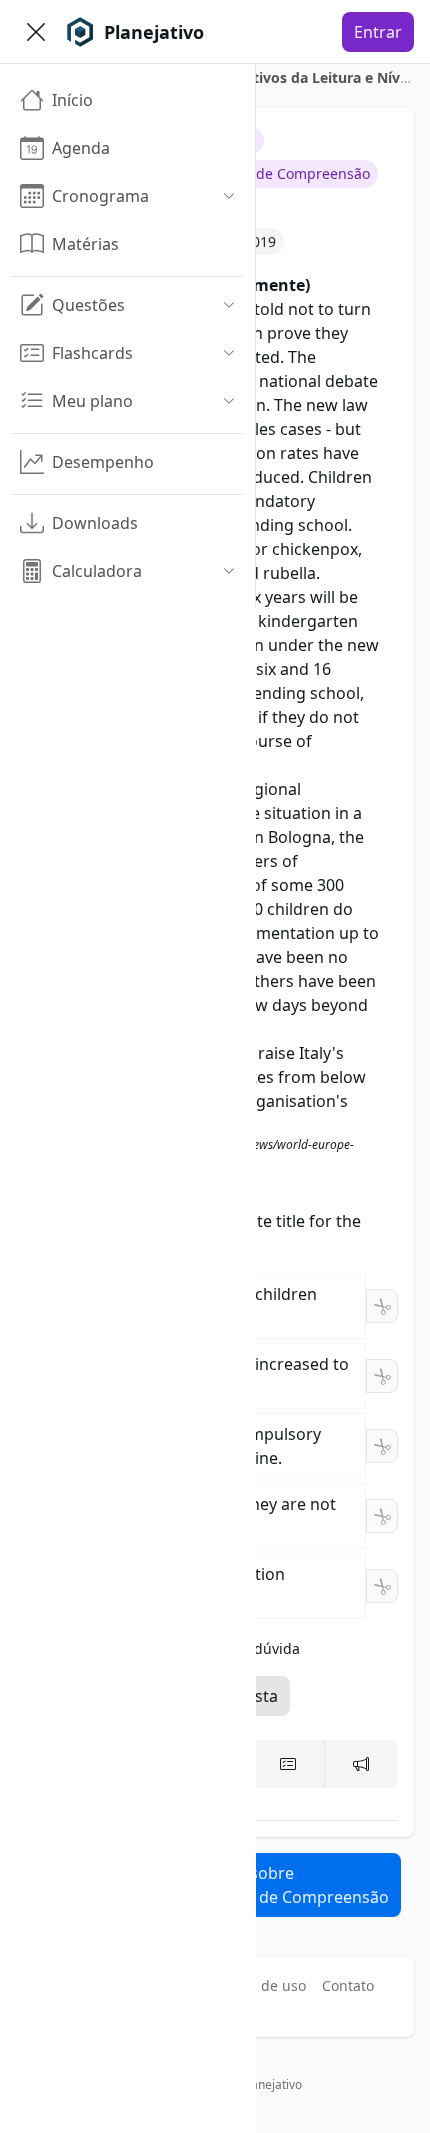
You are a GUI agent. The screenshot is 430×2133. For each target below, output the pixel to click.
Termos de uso (257, 1985)
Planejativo (271, 2084)
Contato (348, 1985)
